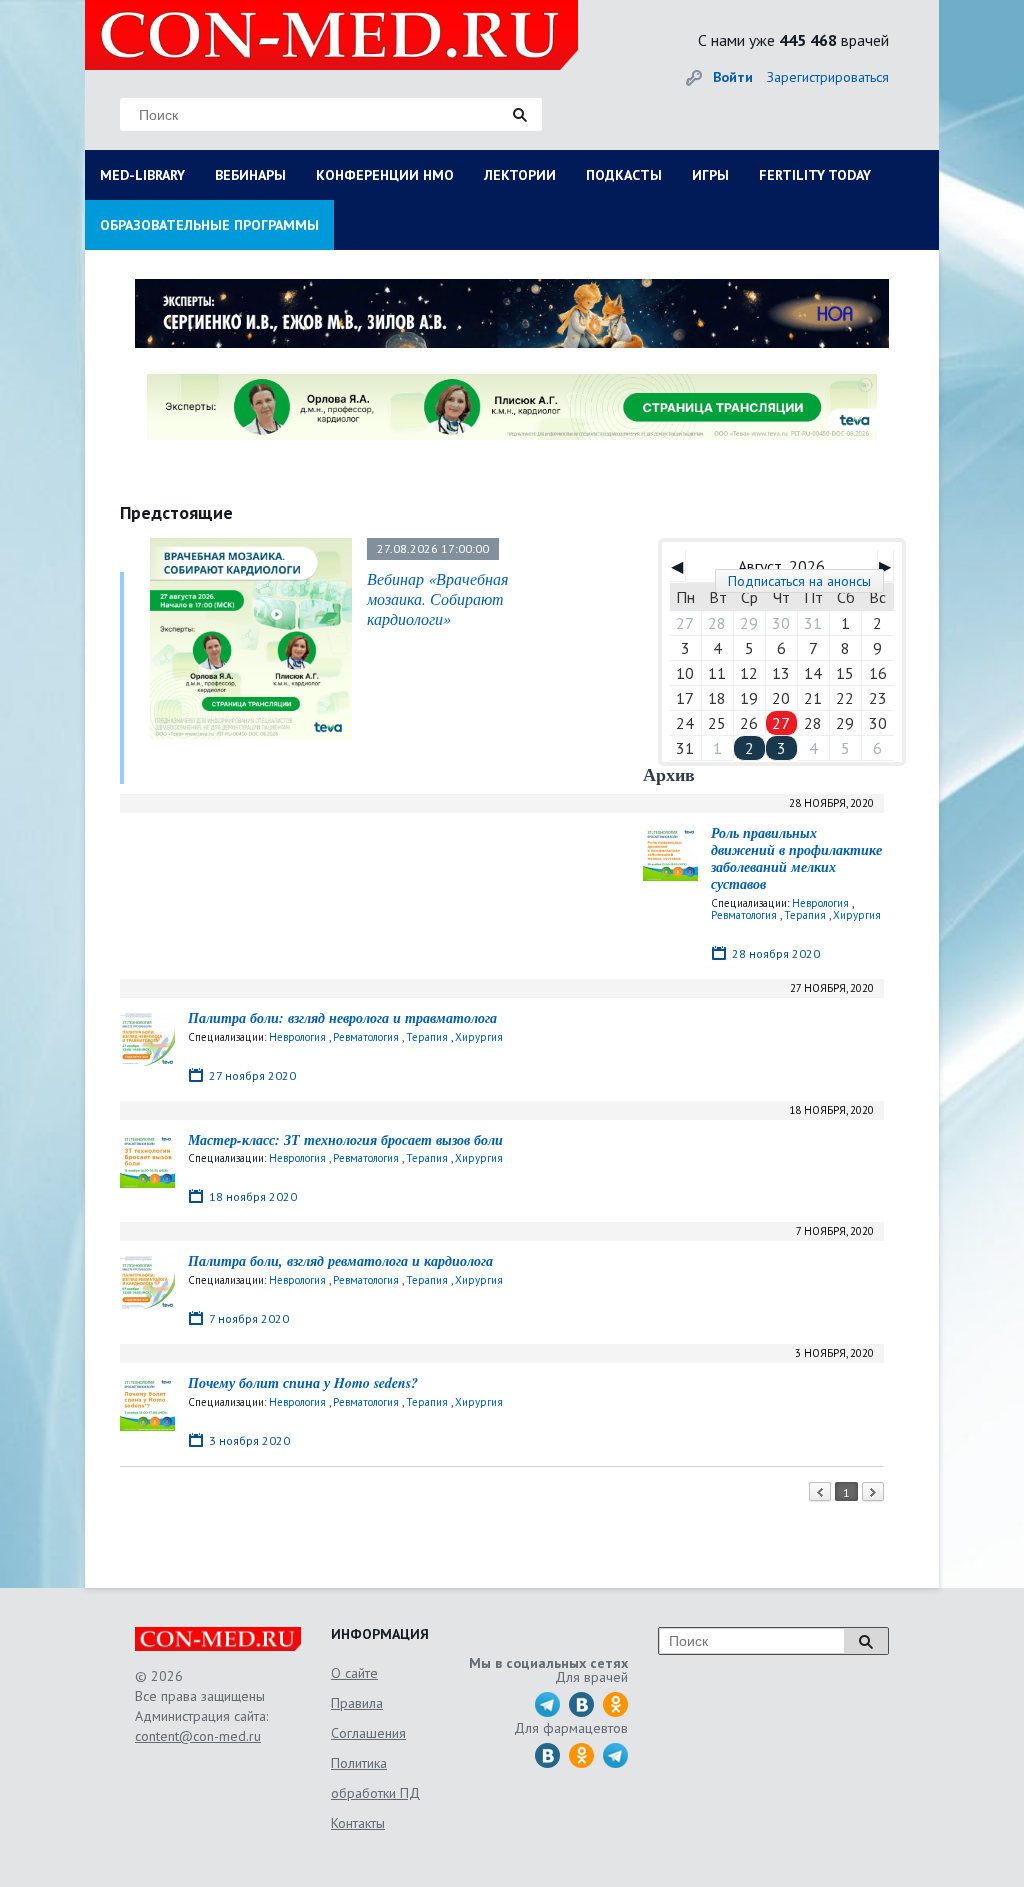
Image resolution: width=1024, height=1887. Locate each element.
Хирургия (857, 915)
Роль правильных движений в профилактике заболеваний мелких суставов (796, 858)
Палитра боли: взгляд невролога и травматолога (342, 1018)
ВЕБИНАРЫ (250, 175)
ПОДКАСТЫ (624, 175)
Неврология (820, 903)
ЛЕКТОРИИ (520, 175)
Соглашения (368, 1733)
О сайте (354, 1673)
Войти (733, 77)
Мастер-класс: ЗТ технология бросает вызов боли (345, 1140)
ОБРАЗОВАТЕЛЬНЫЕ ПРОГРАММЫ (209, 225)
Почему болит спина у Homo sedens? (303, 1383)
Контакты (358, 1823)
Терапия (805, 915)
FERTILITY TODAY (815, 175)
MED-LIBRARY (142, 175)
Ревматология (744, 915)
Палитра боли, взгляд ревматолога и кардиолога (340, 1261)
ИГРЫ (710, 175)
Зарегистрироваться (828, 77)
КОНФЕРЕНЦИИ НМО (385, 175)
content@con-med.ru (198, 1736)
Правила (357, 1703)
